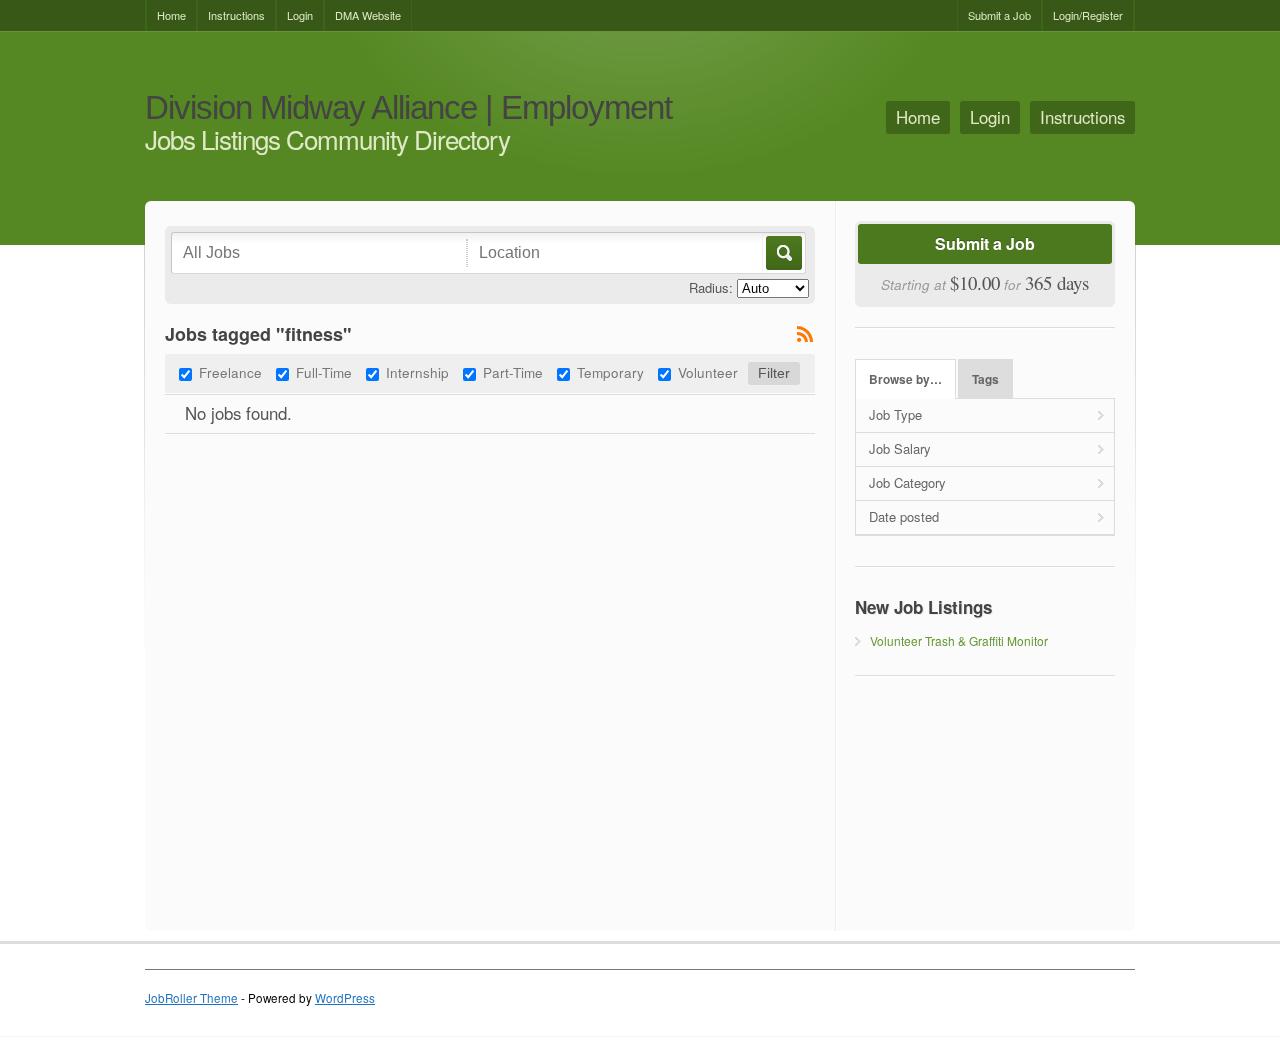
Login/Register (1088, 15)
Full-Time (324, 372)
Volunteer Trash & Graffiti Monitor (959, 640)
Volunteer (708, 372)
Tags (985, 379)
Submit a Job (999, 15)
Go (782, 253)
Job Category (907, 482)
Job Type (895, 414)
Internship (417, 372)
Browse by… (905, 379)
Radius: (711, 287)
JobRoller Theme (191, 998)
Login (300, 15)
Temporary (610, 372)
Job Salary (900, 448)
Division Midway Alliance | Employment (408, 108)
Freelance (230, 372)
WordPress (345, 998)
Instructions (236, 15)
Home (171, 15)
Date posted (904, 516)
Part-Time (513, 372)
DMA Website (368, 15)
